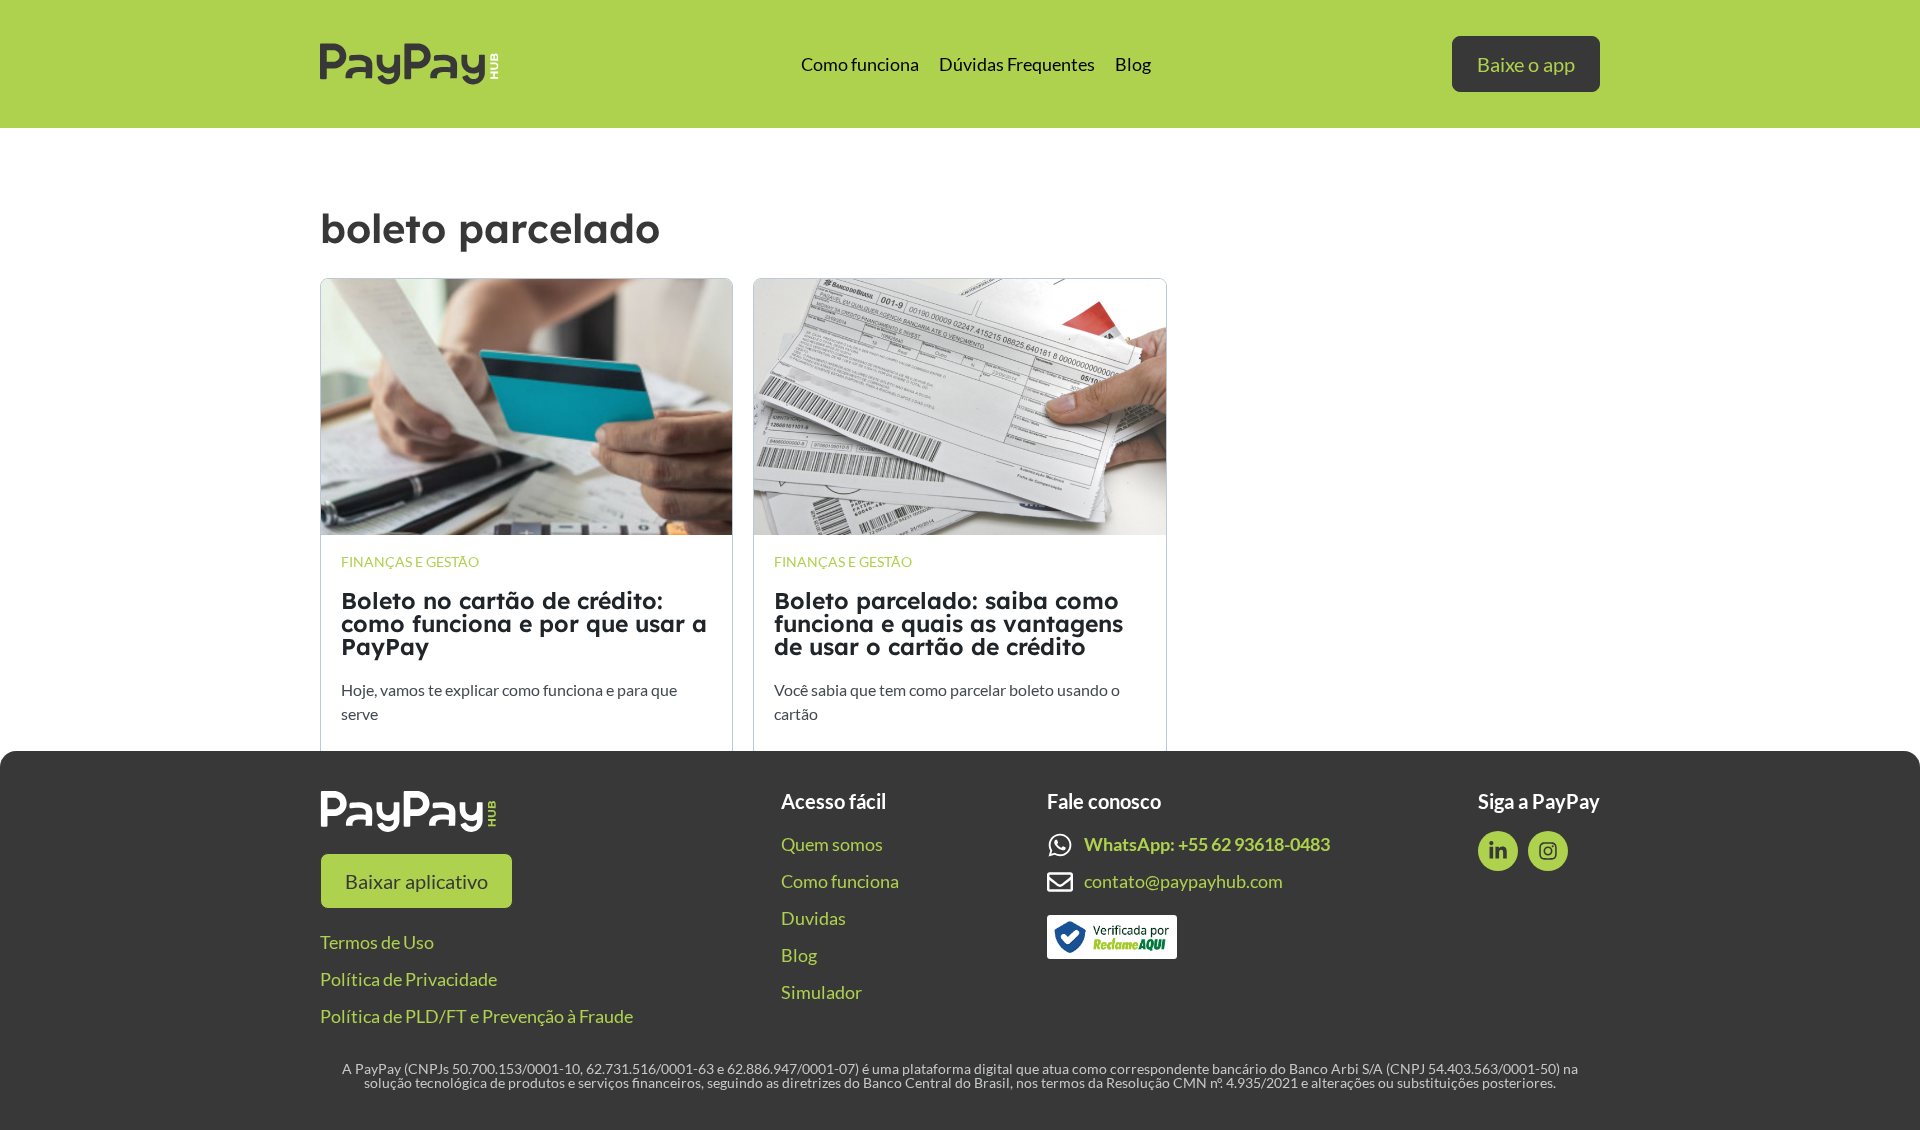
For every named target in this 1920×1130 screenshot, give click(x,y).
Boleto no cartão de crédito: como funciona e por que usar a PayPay (524, 623)
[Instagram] (1548, 851)
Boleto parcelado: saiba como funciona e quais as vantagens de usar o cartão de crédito (948, 623)
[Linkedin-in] (1498, 851)
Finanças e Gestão (410, 561)
